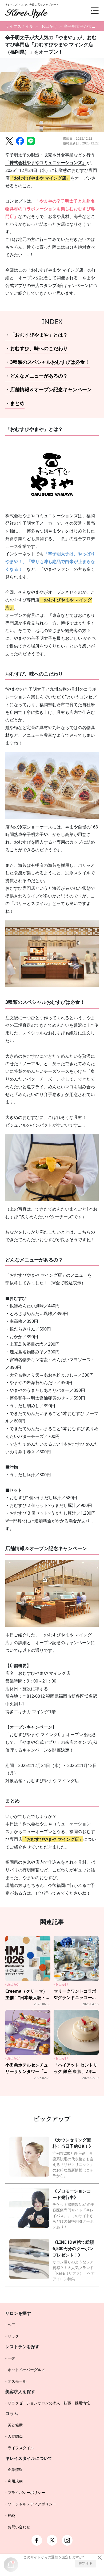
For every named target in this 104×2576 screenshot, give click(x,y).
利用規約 (15, 2481)
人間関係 (15, 2436)
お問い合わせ (19, 2527)
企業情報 (15, 2470)
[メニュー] (91, 11)
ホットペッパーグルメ (26, 2370)
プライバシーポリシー (26, 2492)
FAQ (11, 2515)
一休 (11, 2358)
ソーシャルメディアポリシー (32, 2504)
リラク (13, 2336)
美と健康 (15, 2425)
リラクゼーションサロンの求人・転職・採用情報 (49, 2403)
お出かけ (49, 26)
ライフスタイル (19, 26)
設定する (86, 2563)
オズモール (17, 2381)
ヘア (11, 2325)
